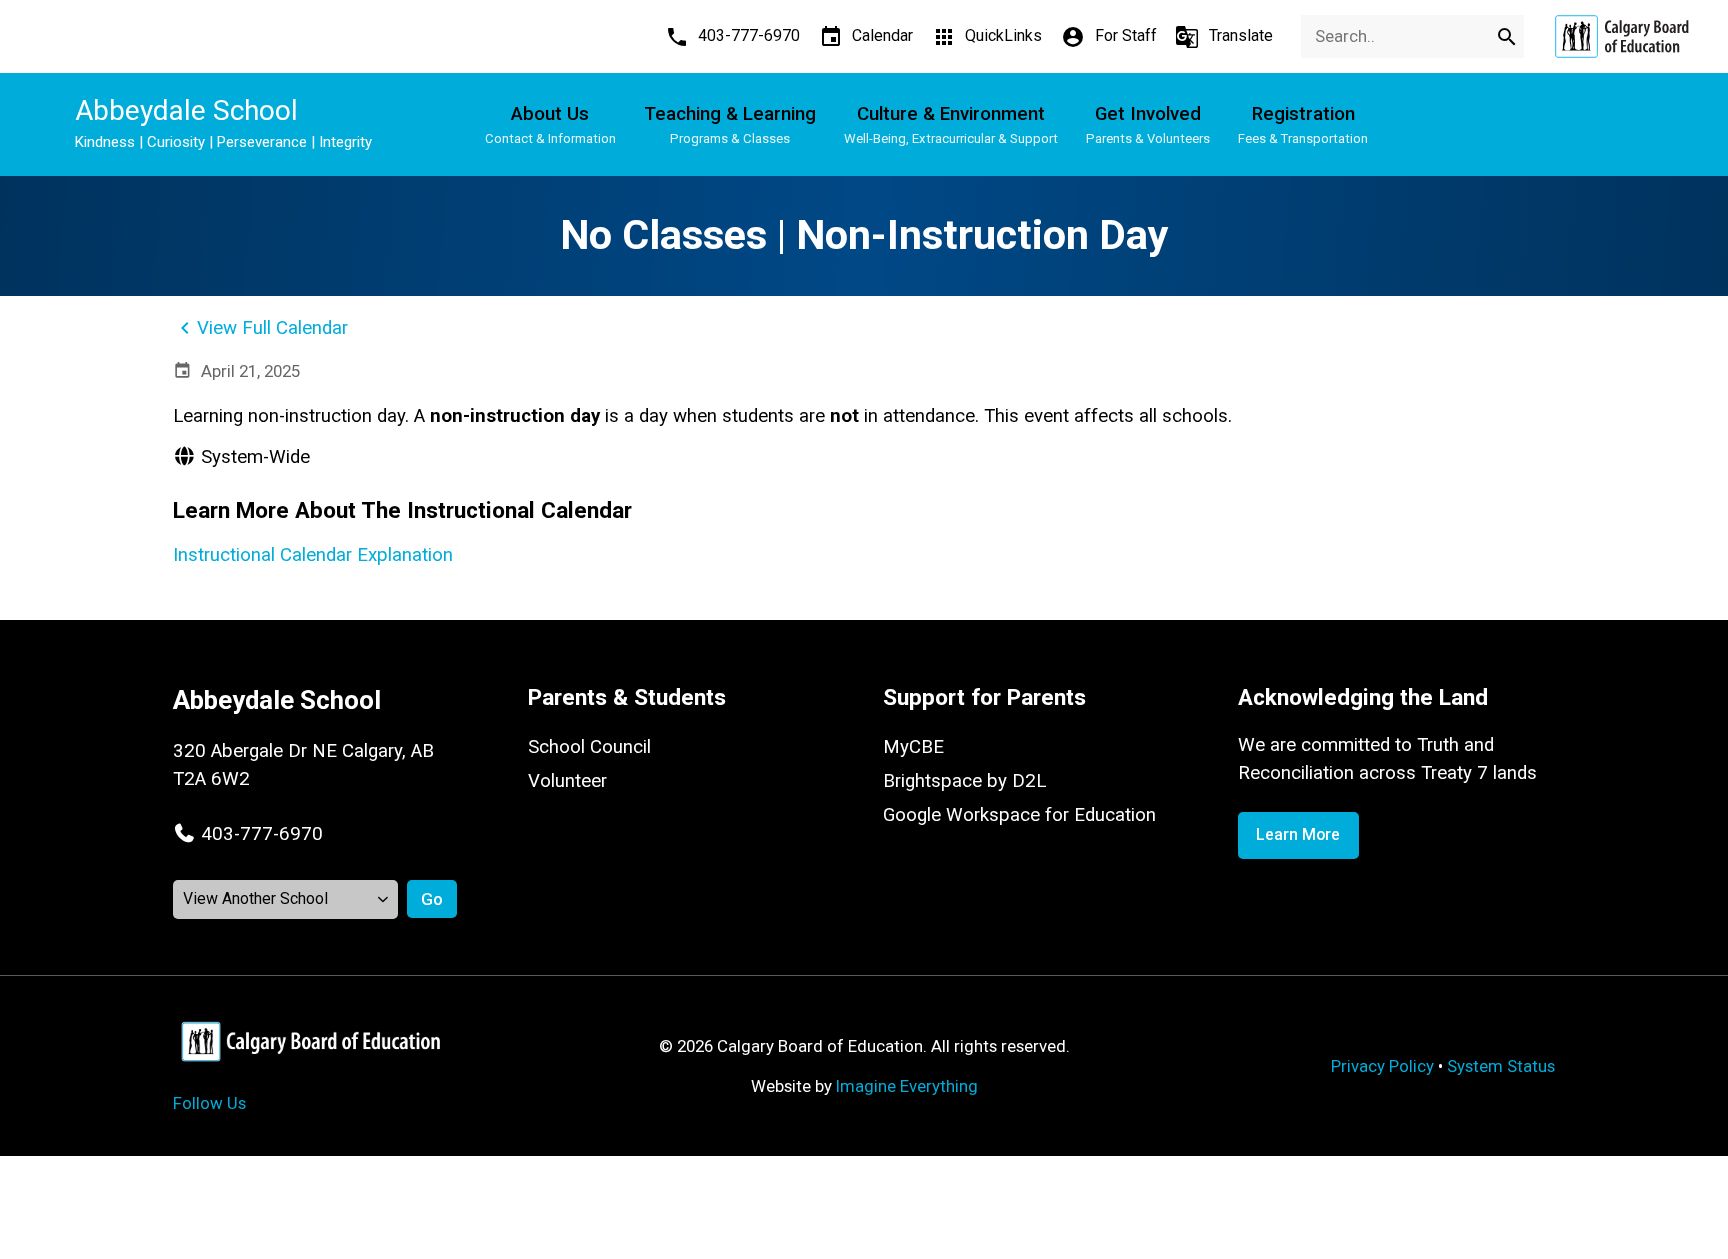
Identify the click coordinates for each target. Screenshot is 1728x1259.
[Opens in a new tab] (1621, 36)
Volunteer (567, 781)
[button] (248, 834)
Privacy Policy (1382, 1066)
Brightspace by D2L (964, 781)
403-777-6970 (262, 834)
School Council (589, 747)
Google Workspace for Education (1019, 815)
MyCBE (913, 747)
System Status (1501, 1066)
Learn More (1298, 834)
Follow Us (209, 1103)
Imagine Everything (907, 1086)
